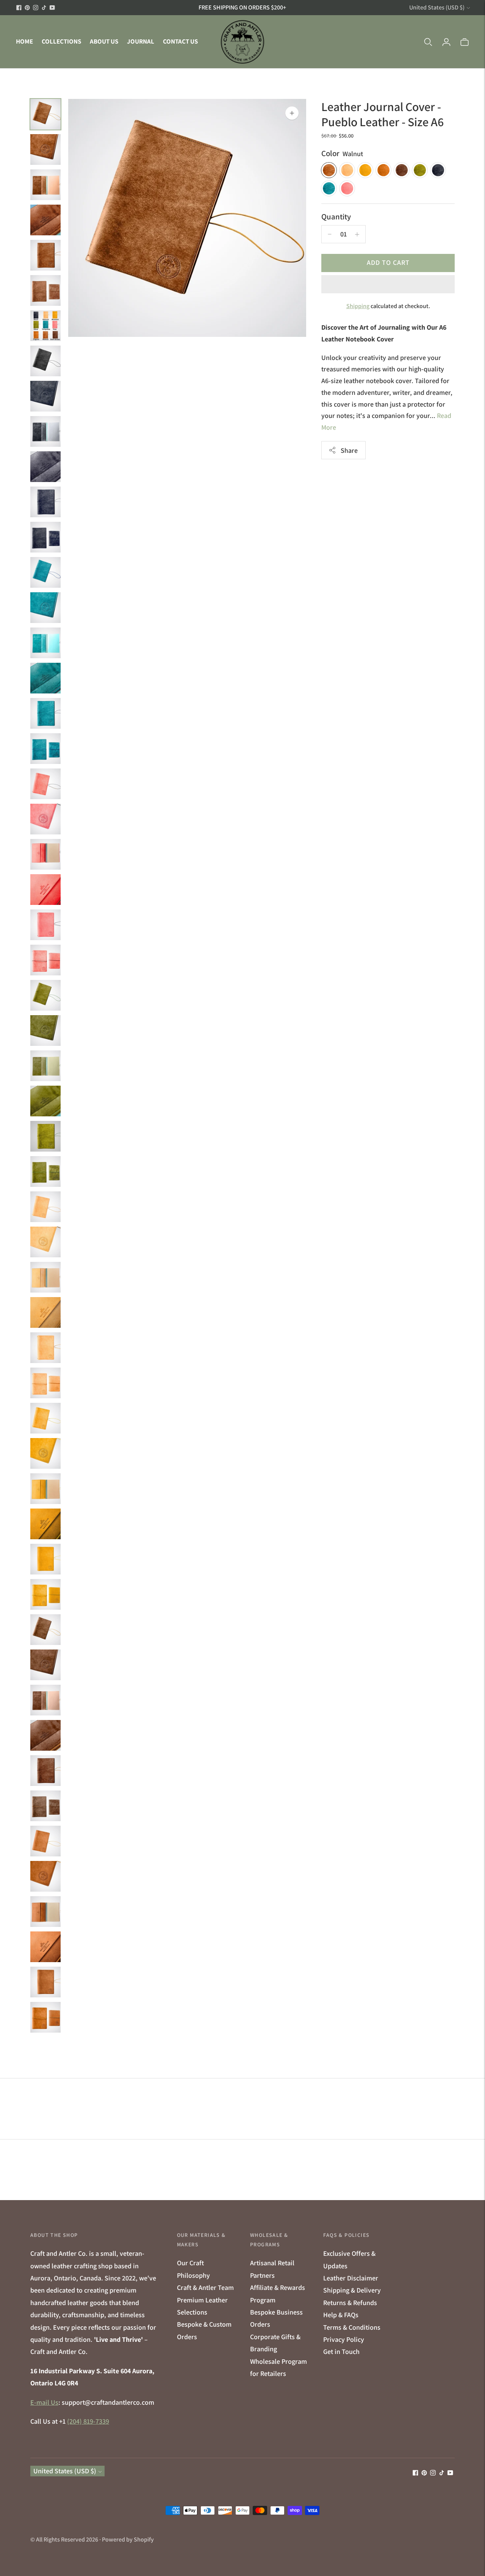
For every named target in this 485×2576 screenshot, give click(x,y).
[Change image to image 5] (45, 255)
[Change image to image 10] (45, 431)
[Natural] (347, 171)
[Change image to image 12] (45, 502)
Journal (141, 41)
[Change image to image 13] (45, 537)
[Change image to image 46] (45, 1700)
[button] (388, 284)
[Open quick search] (428, 42)
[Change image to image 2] (45, 149)
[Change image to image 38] (45, 1418)
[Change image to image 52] (45, 1912)
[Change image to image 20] (45, 784)
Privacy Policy (344, 2339)
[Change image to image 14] (45, 572)
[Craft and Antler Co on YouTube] (52, 8)
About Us (104, 41)
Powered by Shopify (128, 2539)
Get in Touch (341, 2351)
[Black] (438, 171)
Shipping (358, 306)
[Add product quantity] (330, 234)
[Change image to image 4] (45, 220)
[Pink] (347, 189)
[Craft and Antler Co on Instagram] (36, 8)
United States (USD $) (437, 7)
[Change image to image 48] (45, 1771)
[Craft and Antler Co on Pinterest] (27, 8)
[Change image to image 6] (45, 290)
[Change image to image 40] (45, 1489)
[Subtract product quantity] (357, 234)
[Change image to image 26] (45, 995)
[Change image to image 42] (45, 1559)
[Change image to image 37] (45, 1383)
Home (24, 41)
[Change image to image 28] (45, 1066)
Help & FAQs (341, 2315)
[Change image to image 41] (45, 1524)
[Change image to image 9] (45, 396)
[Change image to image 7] (45, 326)
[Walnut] (329, 171)
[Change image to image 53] (45, 1947)
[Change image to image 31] (45, 1171)
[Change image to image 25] (45, 960)
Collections (61, 41)
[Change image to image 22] (45, 854)
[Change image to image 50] (45, 1841)
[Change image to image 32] (45, 1207)
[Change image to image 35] (45, 1312)
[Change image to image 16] (45, 643)
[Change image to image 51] (45, 1876)
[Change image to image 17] (45, 678)
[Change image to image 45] (45, 1665)
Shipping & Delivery (352, 2290)
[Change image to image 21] (45, 819)
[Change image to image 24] (45, 925)
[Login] (446, 42)
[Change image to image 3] (45, 185)
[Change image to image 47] (45, 1735)
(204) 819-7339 (88, 2421)
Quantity (336, 217)
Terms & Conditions (352, 2327)
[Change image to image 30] (45, 1136)
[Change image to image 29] (45, 1101)
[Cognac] (383, 171)
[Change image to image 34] (45, 1277)
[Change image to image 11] (45, 467)
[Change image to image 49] (45, 1806)
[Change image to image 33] (45, 1242)
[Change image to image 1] (45, 114)
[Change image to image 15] (45, 608)
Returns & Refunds (350, 2303)
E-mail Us (44, 2402)
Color (330, 153)
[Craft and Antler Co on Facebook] (19, 8)
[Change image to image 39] (45, 1453)
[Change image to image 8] (45, 361)
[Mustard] (365, 171)
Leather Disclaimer (351, 2278)
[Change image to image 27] (45, 1031)
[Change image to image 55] (45, 2017)
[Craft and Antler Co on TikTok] (44, 8)
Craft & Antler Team (205, 2287)
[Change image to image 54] (45, 1982)
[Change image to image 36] (45, 1348)
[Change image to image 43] (45, 1594)
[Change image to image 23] (45, 890)
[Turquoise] (329, 189)
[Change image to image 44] (45, 1630)
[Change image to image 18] (45, 713)
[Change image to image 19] (45, 749)
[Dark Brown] (402, 171)
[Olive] (420, 171)
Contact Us (180, 41)
